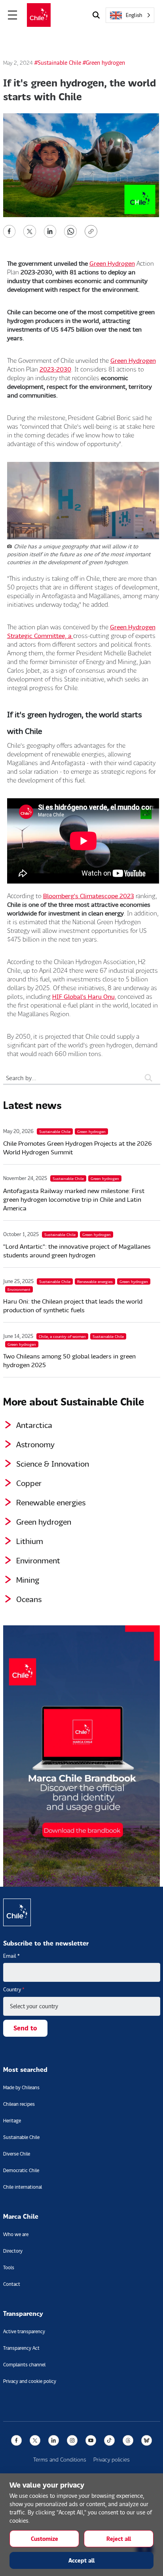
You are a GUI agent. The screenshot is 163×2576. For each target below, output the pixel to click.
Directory (13, 2251)
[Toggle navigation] (13, 15)
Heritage (12, 2121)
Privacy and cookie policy (30, 2381)
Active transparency (24, 2331)
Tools (9, 2267)
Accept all (81, 2560)
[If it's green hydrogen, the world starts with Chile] (9, 230)
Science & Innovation (53, 1463)
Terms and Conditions (60, 2459)
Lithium (30, 1541)
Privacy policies (112, 2459)
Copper (29, 1483)
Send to (25, 2028)
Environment (38, 1560)
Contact (12, 2284)
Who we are (16, 2234)
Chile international (23, 2187)
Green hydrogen (44, 1522)
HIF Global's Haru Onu (83, 996)
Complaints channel (24, 2365)
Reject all (119, 2539)
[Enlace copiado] (93, 231)
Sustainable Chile (21, 2137)
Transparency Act (21, 2348)
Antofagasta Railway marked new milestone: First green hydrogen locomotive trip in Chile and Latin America (74, 1199)
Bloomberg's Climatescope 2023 (89, 896)
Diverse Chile (17, 2154)
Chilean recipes (19, 2104)
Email (11, 1956)
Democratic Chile (21, 2170)
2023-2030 (55, 369)
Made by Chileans (21, 2087)
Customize (45, 2539)
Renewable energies (51, 1502)
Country (14, 1989)
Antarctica (34, 1425)
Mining (28, 1580)
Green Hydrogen (112, 263)
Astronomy (35, 1444)
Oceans (29, 1599)
